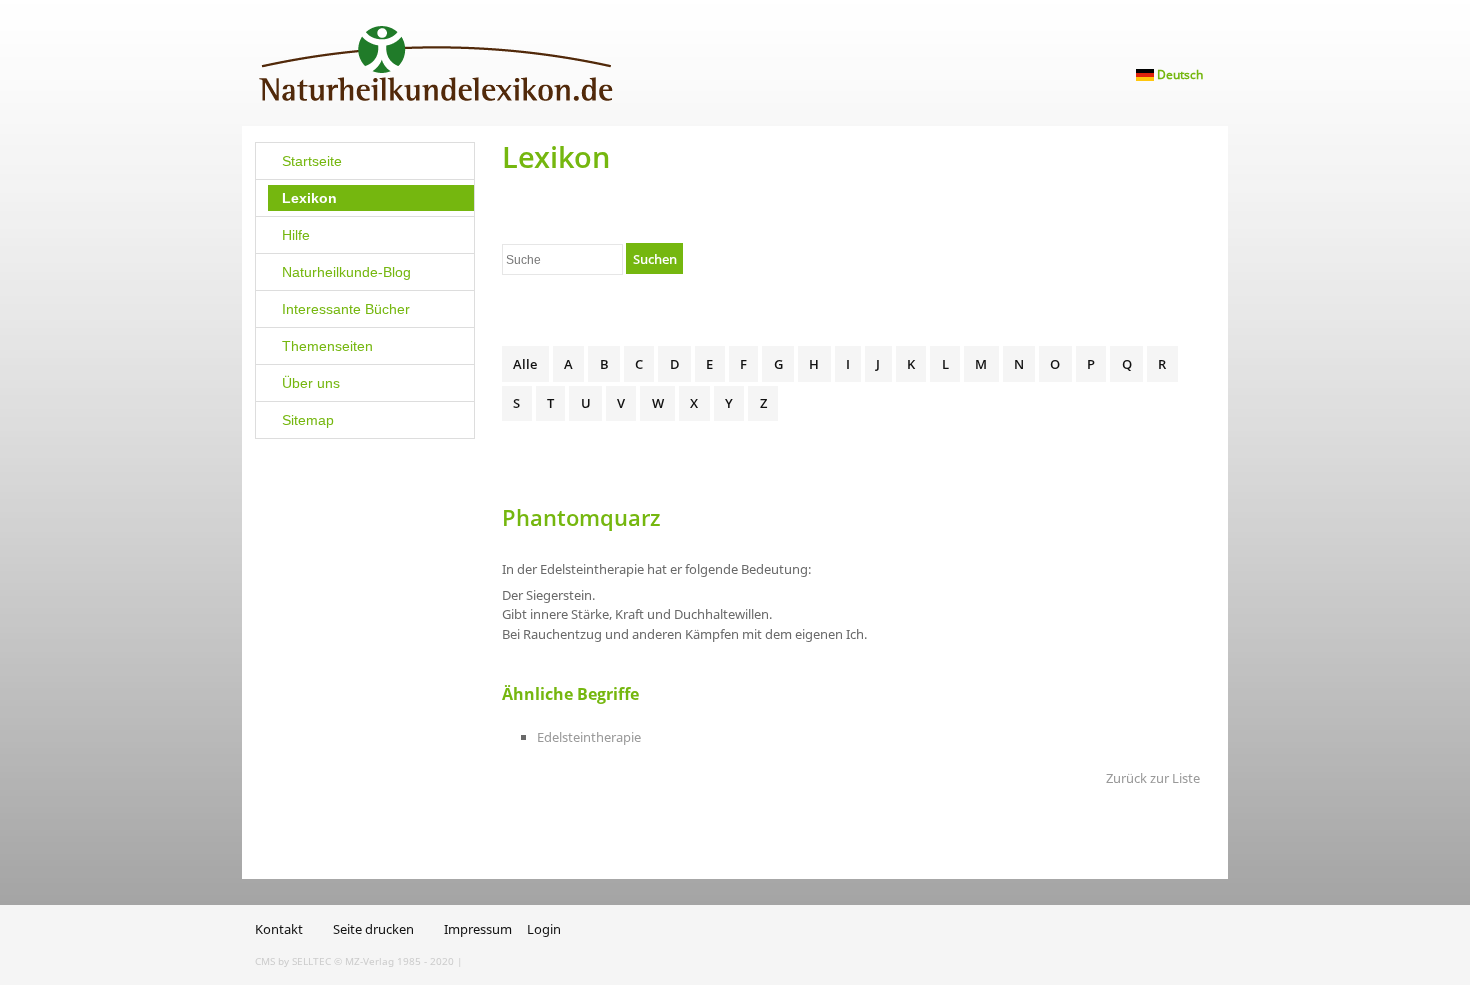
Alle (525, 364)
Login (544, 929)
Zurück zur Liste (1153, 778)
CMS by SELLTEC (293, 961)
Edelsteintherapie (589, 737)
